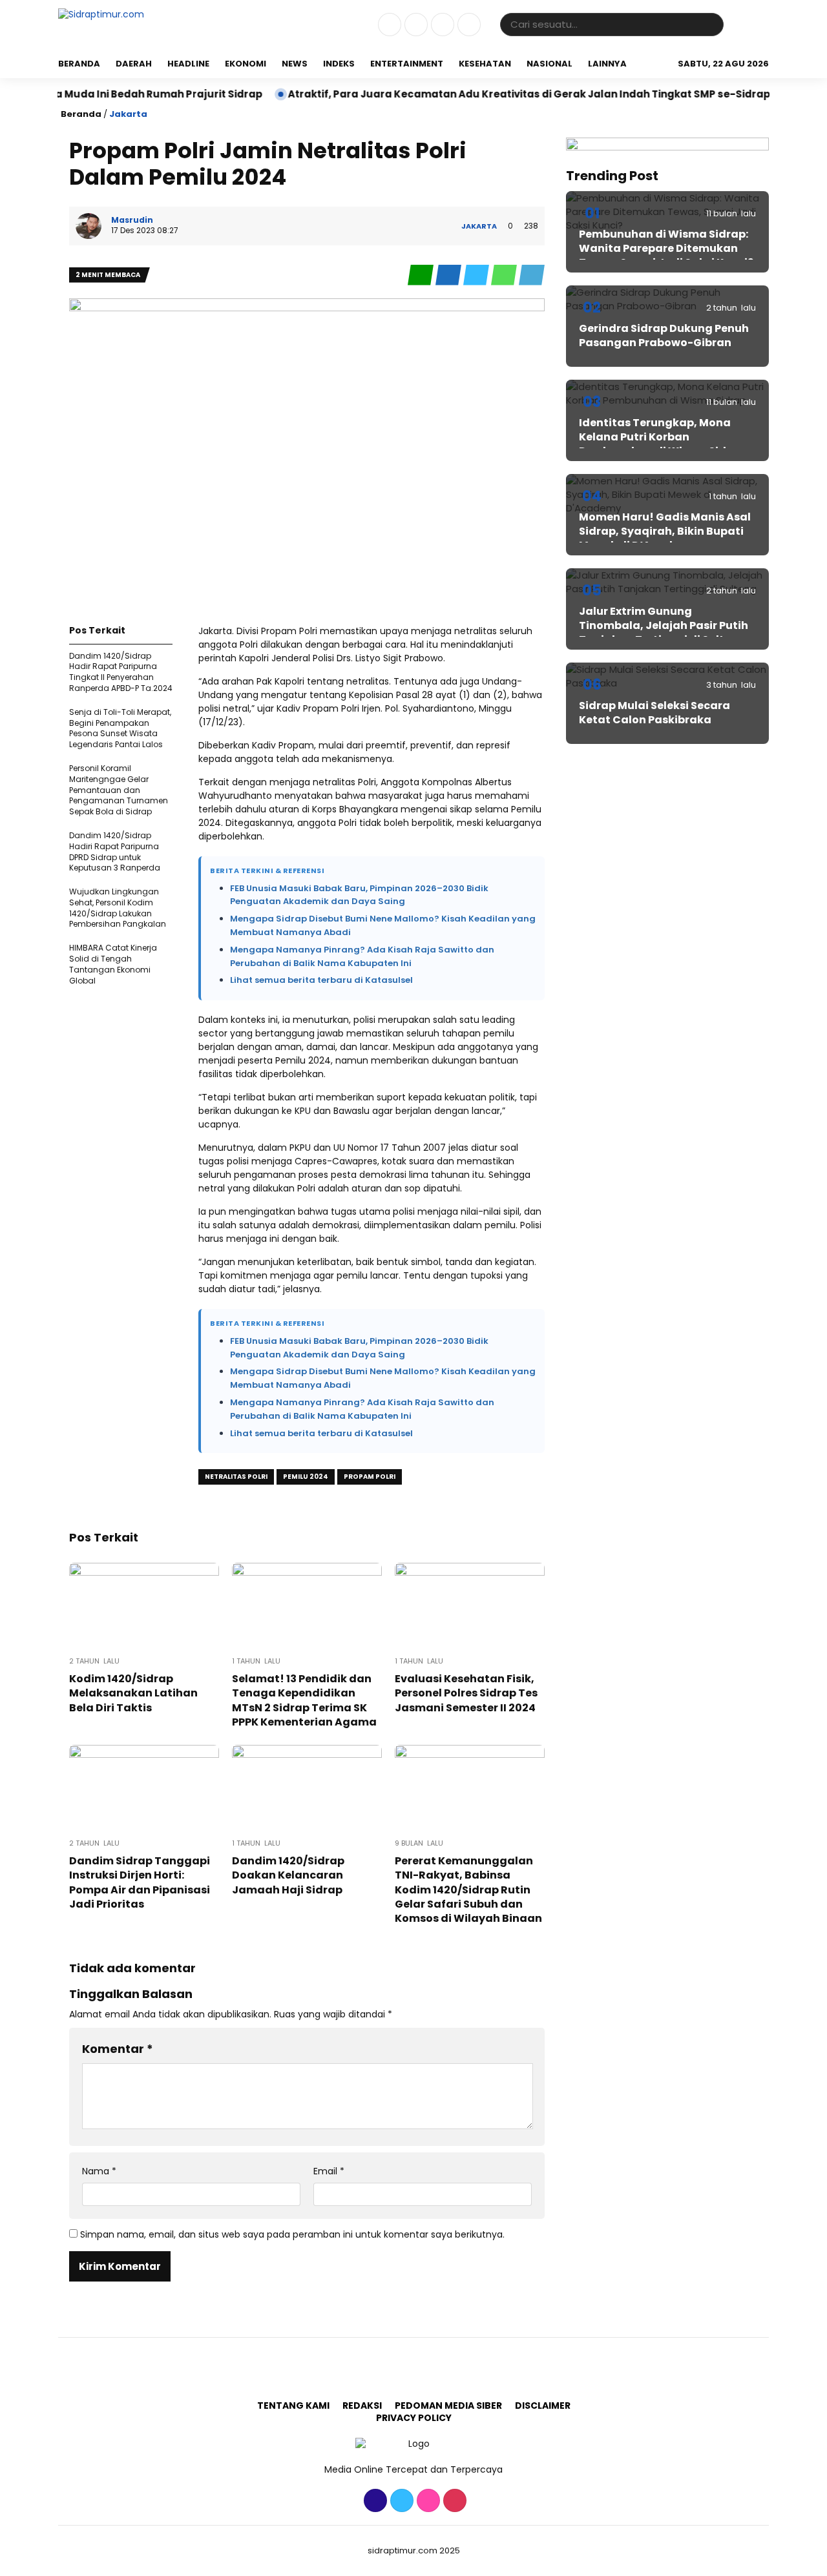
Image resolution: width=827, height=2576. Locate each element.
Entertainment (407, 64)
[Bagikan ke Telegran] (532, 283)
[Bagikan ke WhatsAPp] (505, 283)
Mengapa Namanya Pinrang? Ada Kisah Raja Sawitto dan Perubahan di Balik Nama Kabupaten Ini (362, 956)
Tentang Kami (293, 2406)
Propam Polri (370, 1477)
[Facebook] (388, 33)
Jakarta (128, 114)
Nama (99, 2171)
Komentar (118, 2049)
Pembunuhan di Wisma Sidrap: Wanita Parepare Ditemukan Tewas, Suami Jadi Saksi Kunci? (666, 249)
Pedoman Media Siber (448, 2406)
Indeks (339, 64)
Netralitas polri (236, 1477)
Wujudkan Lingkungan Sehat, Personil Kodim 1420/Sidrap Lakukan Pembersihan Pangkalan (118, 908)
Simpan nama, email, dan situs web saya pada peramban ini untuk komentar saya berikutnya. (292, 2234)
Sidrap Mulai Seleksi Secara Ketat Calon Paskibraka (654, 713)
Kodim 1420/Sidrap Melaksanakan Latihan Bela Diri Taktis (133, 1693)
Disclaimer (543, 2406)
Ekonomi (246, 64)
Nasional (550, 64)
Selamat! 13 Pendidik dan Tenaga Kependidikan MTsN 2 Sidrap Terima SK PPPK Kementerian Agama (304, 1700)
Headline (188, 64)
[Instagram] (441, 33)
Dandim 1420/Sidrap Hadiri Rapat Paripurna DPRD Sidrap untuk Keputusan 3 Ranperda (115, 851)
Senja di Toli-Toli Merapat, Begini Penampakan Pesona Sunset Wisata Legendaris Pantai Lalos (120, 728)
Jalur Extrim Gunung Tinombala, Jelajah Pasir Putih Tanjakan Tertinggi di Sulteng (664, 626)
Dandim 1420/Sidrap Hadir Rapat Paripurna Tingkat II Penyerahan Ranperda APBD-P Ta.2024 (121, 672)
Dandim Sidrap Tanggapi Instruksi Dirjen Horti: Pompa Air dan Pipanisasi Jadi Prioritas (140, 1882)
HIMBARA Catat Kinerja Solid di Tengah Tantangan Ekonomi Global (113, 964)
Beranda (79, 64)
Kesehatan (485, 64)
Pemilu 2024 (306, 1477)
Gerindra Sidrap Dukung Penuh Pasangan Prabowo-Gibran (664, 335)
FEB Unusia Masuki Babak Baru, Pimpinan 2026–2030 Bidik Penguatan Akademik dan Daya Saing (359, 895)
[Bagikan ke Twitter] (477, 283)
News (295, 64)
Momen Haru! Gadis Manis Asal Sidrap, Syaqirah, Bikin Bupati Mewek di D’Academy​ (665, 531)
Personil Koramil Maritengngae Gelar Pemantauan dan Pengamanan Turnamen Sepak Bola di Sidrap (119, 790)
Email (329, 2171)
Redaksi (362, 2406)
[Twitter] (414, 33)
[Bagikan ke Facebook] (449, 283)
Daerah (134, 64)
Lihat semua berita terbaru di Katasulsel (321, 980)
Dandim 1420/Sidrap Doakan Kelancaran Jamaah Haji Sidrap (288, 1875)
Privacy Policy (414, 2418)
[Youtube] (467, 33)
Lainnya (607, 64)
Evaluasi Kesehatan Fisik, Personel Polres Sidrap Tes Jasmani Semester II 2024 (466, 1693)
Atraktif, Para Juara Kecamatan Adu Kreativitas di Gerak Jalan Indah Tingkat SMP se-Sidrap (477, 94)
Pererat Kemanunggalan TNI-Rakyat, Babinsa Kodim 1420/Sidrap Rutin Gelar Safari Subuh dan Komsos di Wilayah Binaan (468, 1890)
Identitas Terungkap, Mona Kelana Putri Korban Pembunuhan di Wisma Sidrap (662, 437)
